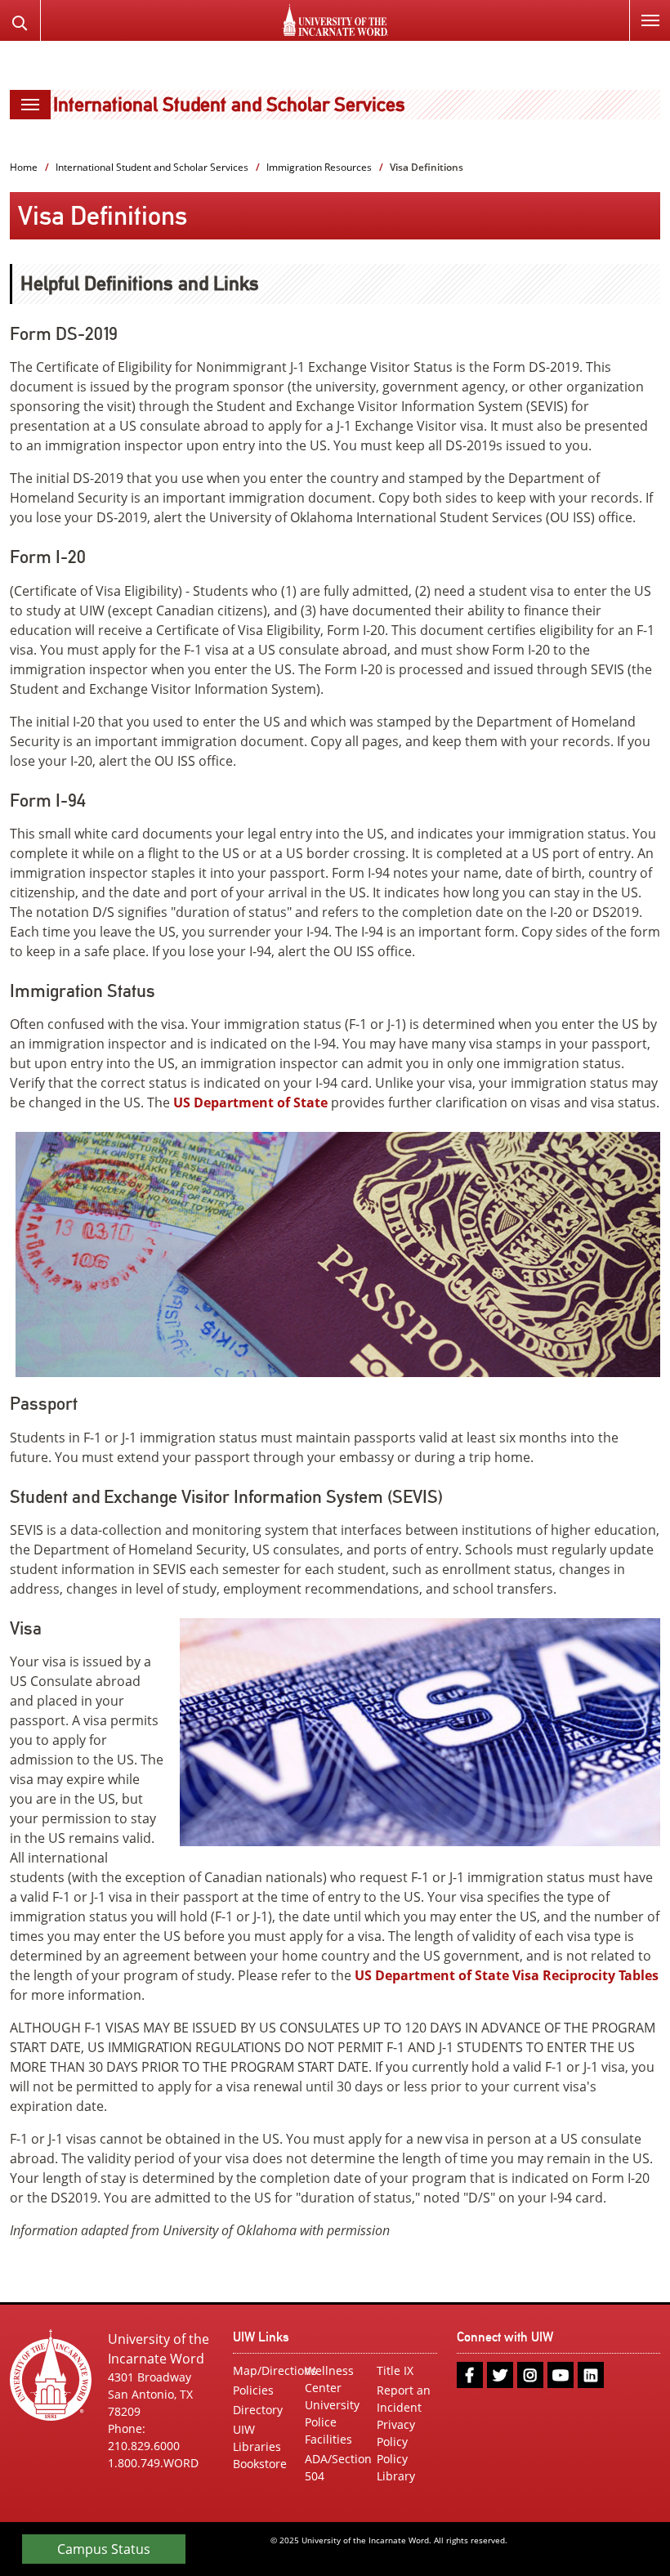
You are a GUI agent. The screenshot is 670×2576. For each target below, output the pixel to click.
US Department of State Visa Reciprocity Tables (507, 1975)
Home (24, 167)
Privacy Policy (396, 2433)
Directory (258, 2410)
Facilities (328, 2439)
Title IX (395, 2370)
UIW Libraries (257, 2438)
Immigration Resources (319, 167)
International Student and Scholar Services (229, 104)
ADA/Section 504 (335, 2467)
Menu (650, 20)
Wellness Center (329, 2379)
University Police (332, 2413)
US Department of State (250, 1102)
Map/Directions (263, 2370)
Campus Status (104, 2549)
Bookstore (260, 2464)
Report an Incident (404, 2399)
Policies (253, 2390)
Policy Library (396, 2467)
